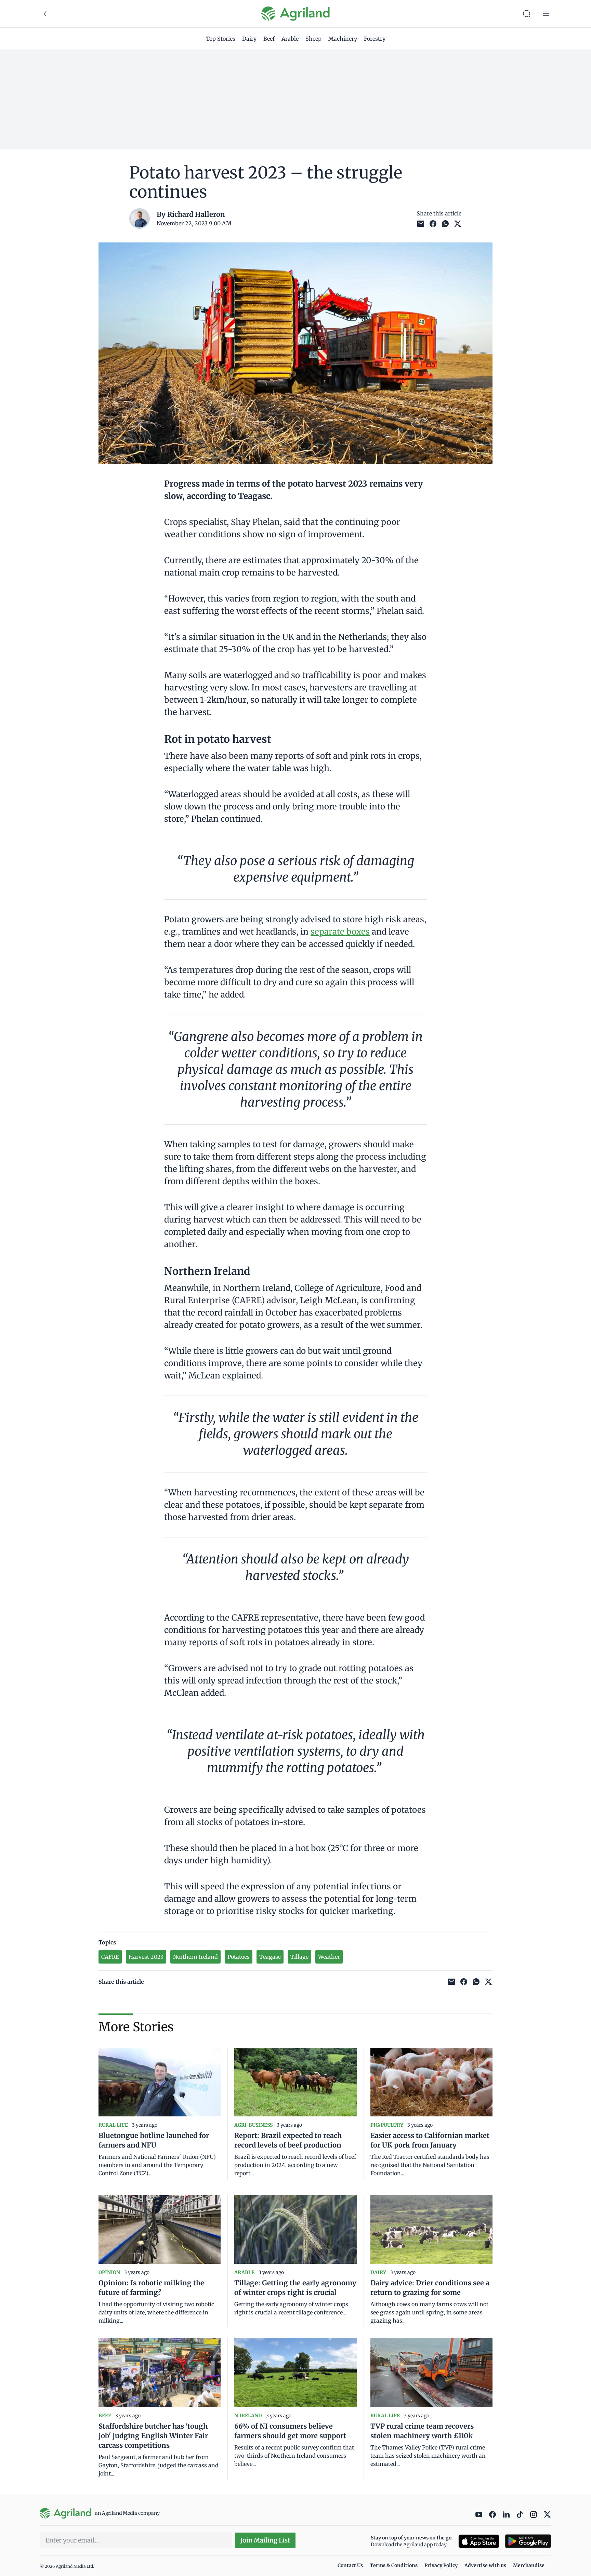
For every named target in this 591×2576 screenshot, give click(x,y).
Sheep (313, 39)
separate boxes (340, 932)
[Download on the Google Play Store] (528, 2541)
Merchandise (529, 2565)
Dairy (249, 39)
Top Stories (221, 39)
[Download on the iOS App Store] (479, 2541)
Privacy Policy (441, 2565)
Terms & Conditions (394, 2565)
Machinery (343, 39)
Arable (290, 39)
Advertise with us (485, 2565)
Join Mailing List (265, 2540)
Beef (269, 39)
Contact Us (350, 2565)
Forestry (375, 39)
